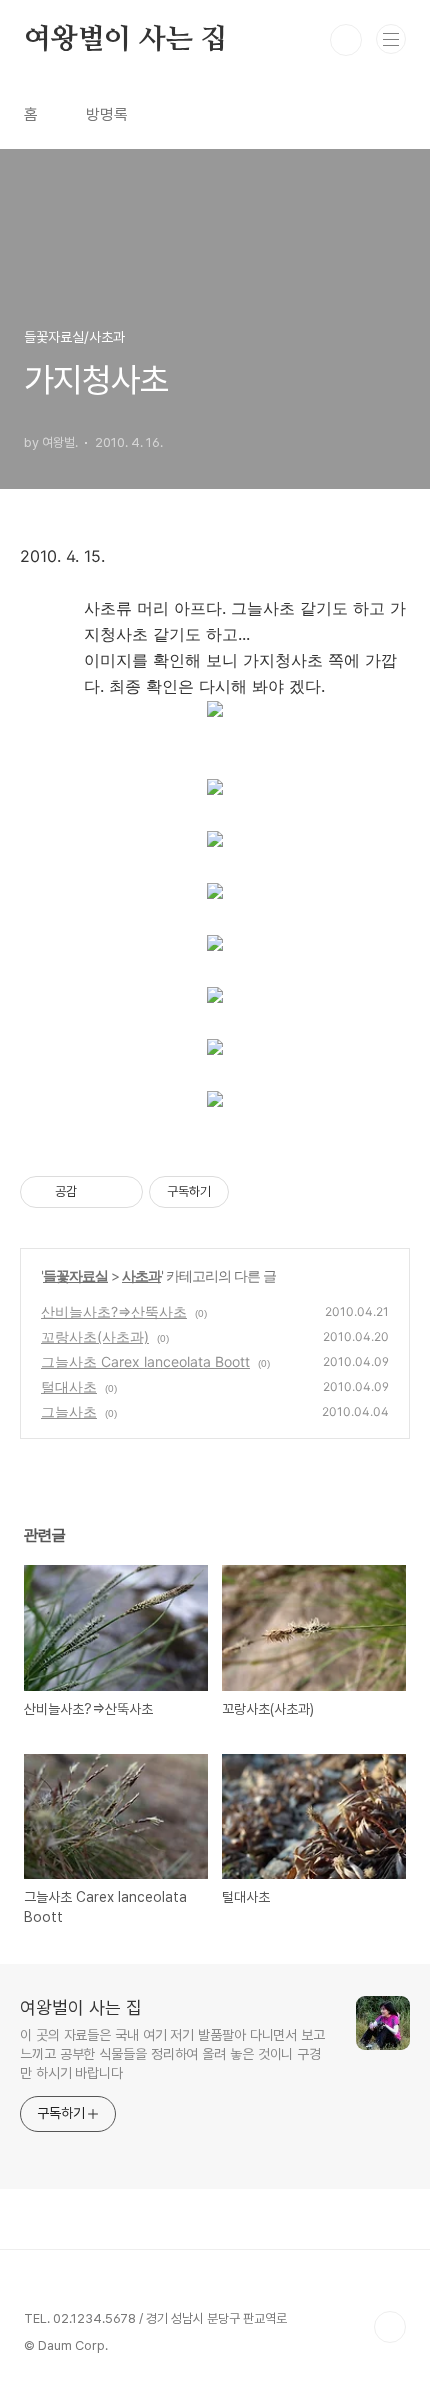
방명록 (107, 114)
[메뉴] (391, 39)
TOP (390, 2327)
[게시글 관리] (120, 1192)
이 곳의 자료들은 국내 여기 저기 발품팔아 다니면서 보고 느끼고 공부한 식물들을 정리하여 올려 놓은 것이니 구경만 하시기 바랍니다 (172, 2054)
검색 (346, 40)
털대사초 (69, 1386)
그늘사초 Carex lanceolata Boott (145, 1361)
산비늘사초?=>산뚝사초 (114, 1311)
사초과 (141, 1275)
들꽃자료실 (75, 1275)
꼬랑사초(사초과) (95, 1336)
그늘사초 (69, 1411)
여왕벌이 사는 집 (125, 40)
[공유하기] (95, 1192)
